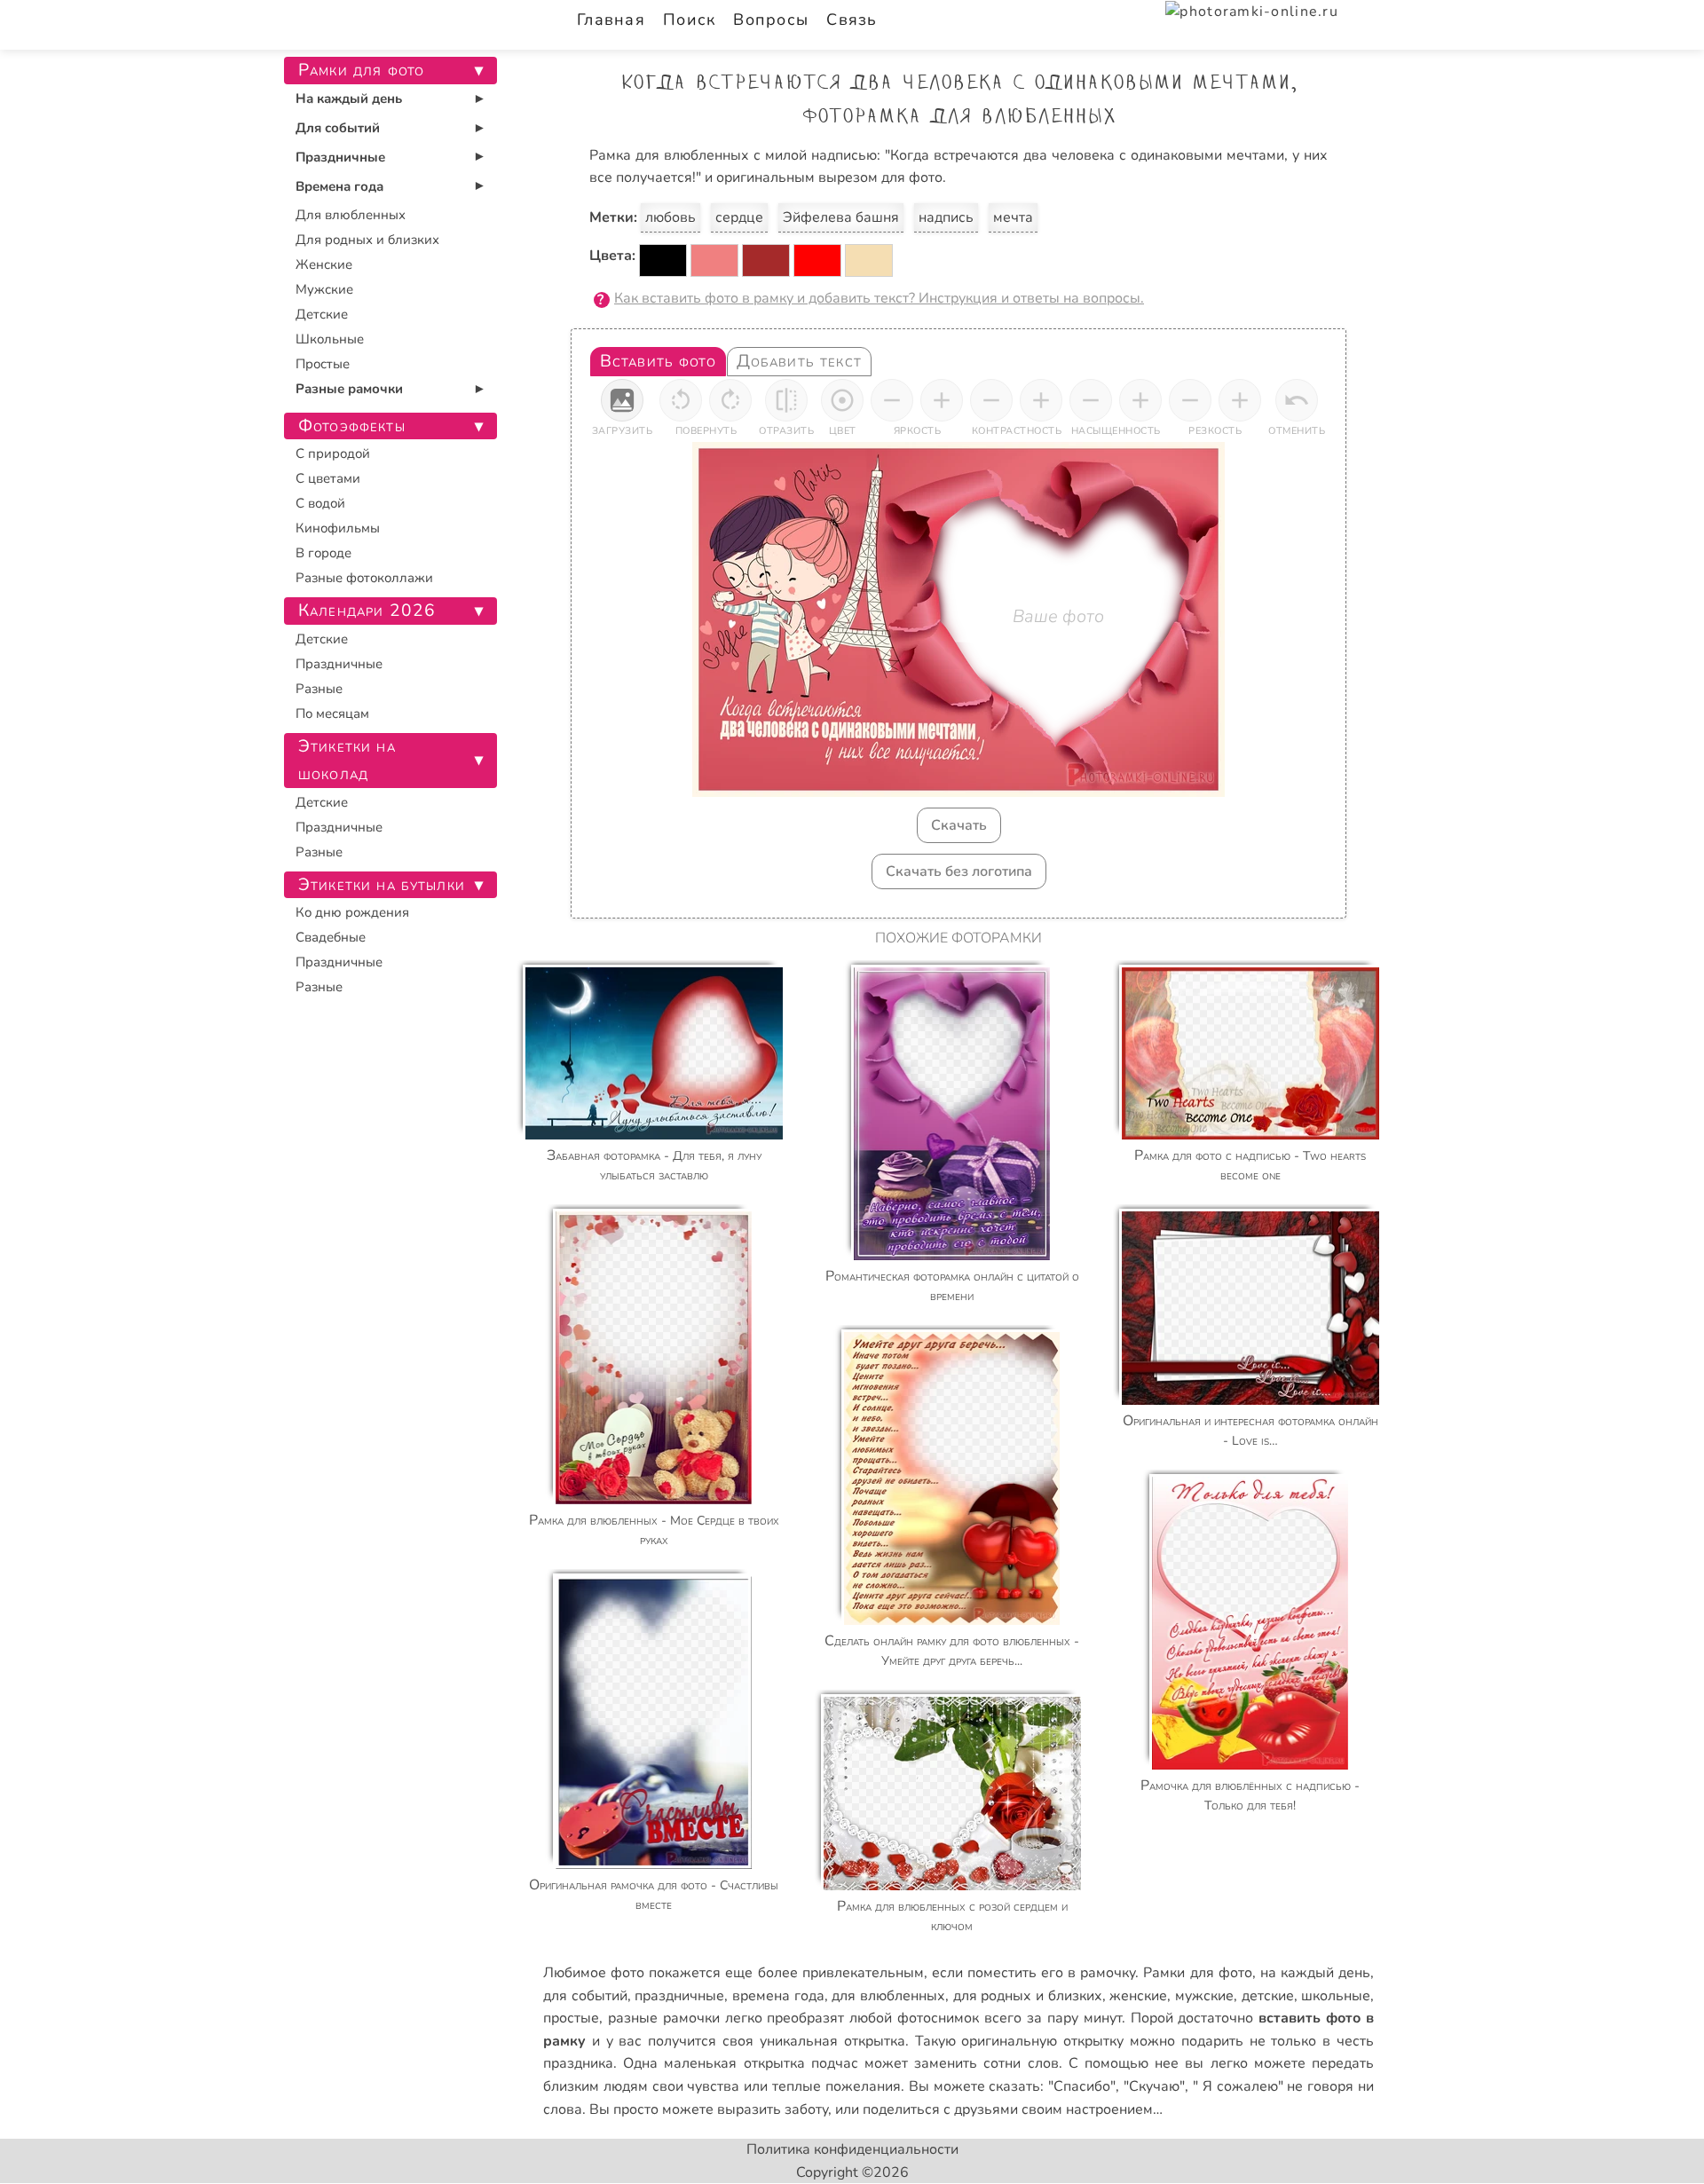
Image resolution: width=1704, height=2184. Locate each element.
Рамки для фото (1197, 1973)
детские (1268, 1996)
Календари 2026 (367, 611)
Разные (319, 689)
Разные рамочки (349, 389)
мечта (1013, 217)
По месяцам (332, 714)
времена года (778, 1996)
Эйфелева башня (841, 217)
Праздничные (340, 157)
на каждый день (1315, 1973)
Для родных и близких (367, 240)
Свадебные (331, 937)
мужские (1204, 1996)
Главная (611, 20)
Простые (323, 364)
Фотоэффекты (352, 426)
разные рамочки (664, 2018)
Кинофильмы (338, 528)
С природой (333, 453)
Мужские (324, 289)
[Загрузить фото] (622, 400)
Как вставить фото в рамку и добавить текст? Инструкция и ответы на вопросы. (879, 298)
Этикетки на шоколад (347, 760)
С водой (320, 503)
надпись (946, 217)
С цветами (328, 478)
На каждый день (349, 99)
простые (571, 2018)
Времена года (339, 186)
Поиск (689, 20)
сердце (739, 217)
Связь (852, 20)
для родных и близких (1028, 1996)
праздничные (679, 1996)
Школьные (330, 339)
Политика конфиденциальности (852, 2149)
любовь (671, 217)
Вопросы (771, 20)
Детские (322, 314)
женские (1138, 1996)
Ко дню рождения (352, 912)
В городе (323, 553)
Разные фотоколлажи (364, 578)
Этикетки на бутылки (382, 885)
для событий (585, 1996)
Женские (324, 264)
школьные (1336, 1996)
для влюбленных (888, 1996)
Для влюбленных (351, 215)
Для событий (338, 128)
